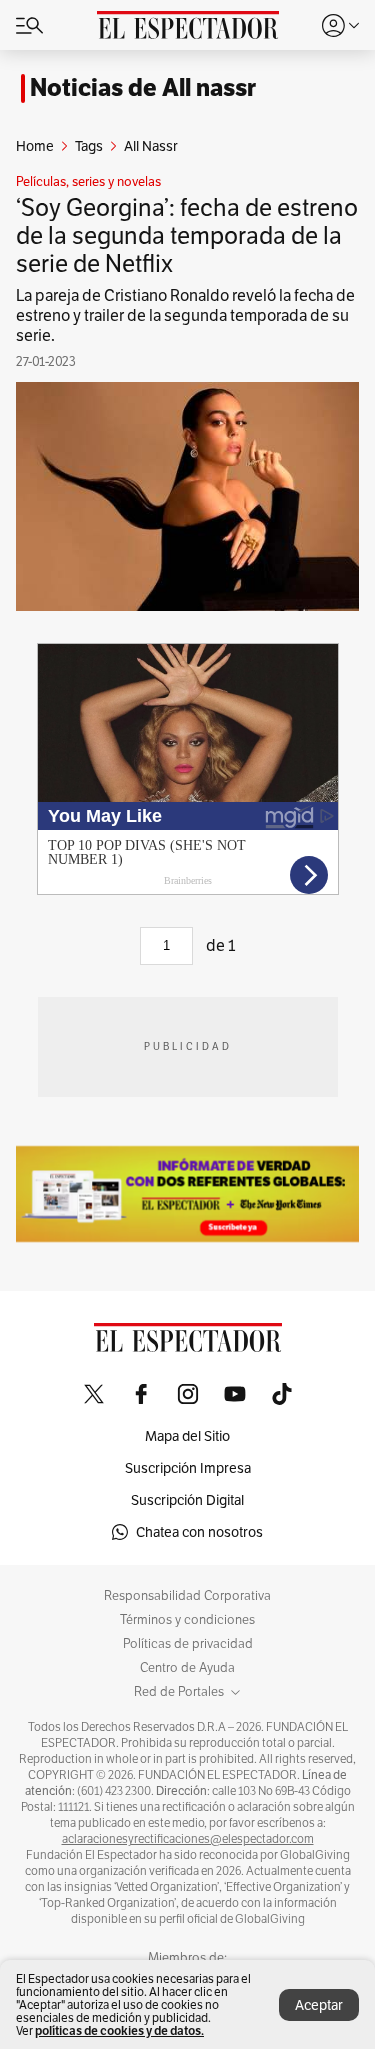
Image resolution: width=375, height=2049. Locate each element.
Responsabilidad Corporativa (187, 1596)
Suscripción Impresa (188, 1468)
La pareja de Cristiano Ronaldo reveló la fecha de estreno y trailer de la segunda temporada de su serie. (185, 315)
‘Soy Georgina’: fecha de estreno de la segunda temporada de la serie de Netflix (187, 235)
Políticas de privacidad (188, 1644)
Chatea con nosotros (199, 1532)
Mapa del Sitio (187, 1436)
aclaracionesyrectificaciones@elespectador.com (188, 1839)
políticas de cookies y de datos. (119, 2030)
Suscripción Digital (187, 1500)
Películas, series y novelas (88, 182)
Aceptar (319, 2005)
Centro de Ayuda (187, 1668)
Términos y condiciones (187, 1620)
